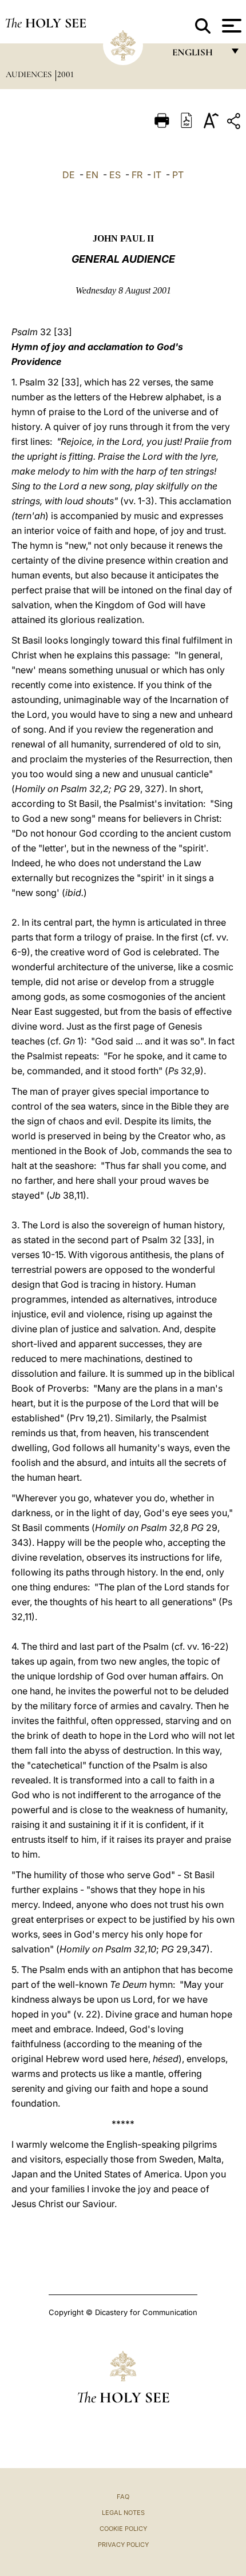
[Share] (235, 123)
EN (92, 175)
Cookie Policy (123, 2529)
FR (137, 175)
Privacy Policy (123, 2545)
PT (178, 175)
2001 (66, 74)
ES (115, 175)
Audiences (30, 74)
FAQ (123, 2497)
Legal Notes (123, 2513)
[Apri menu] (230, 26)
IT (157, 175)
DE (69, 175)
